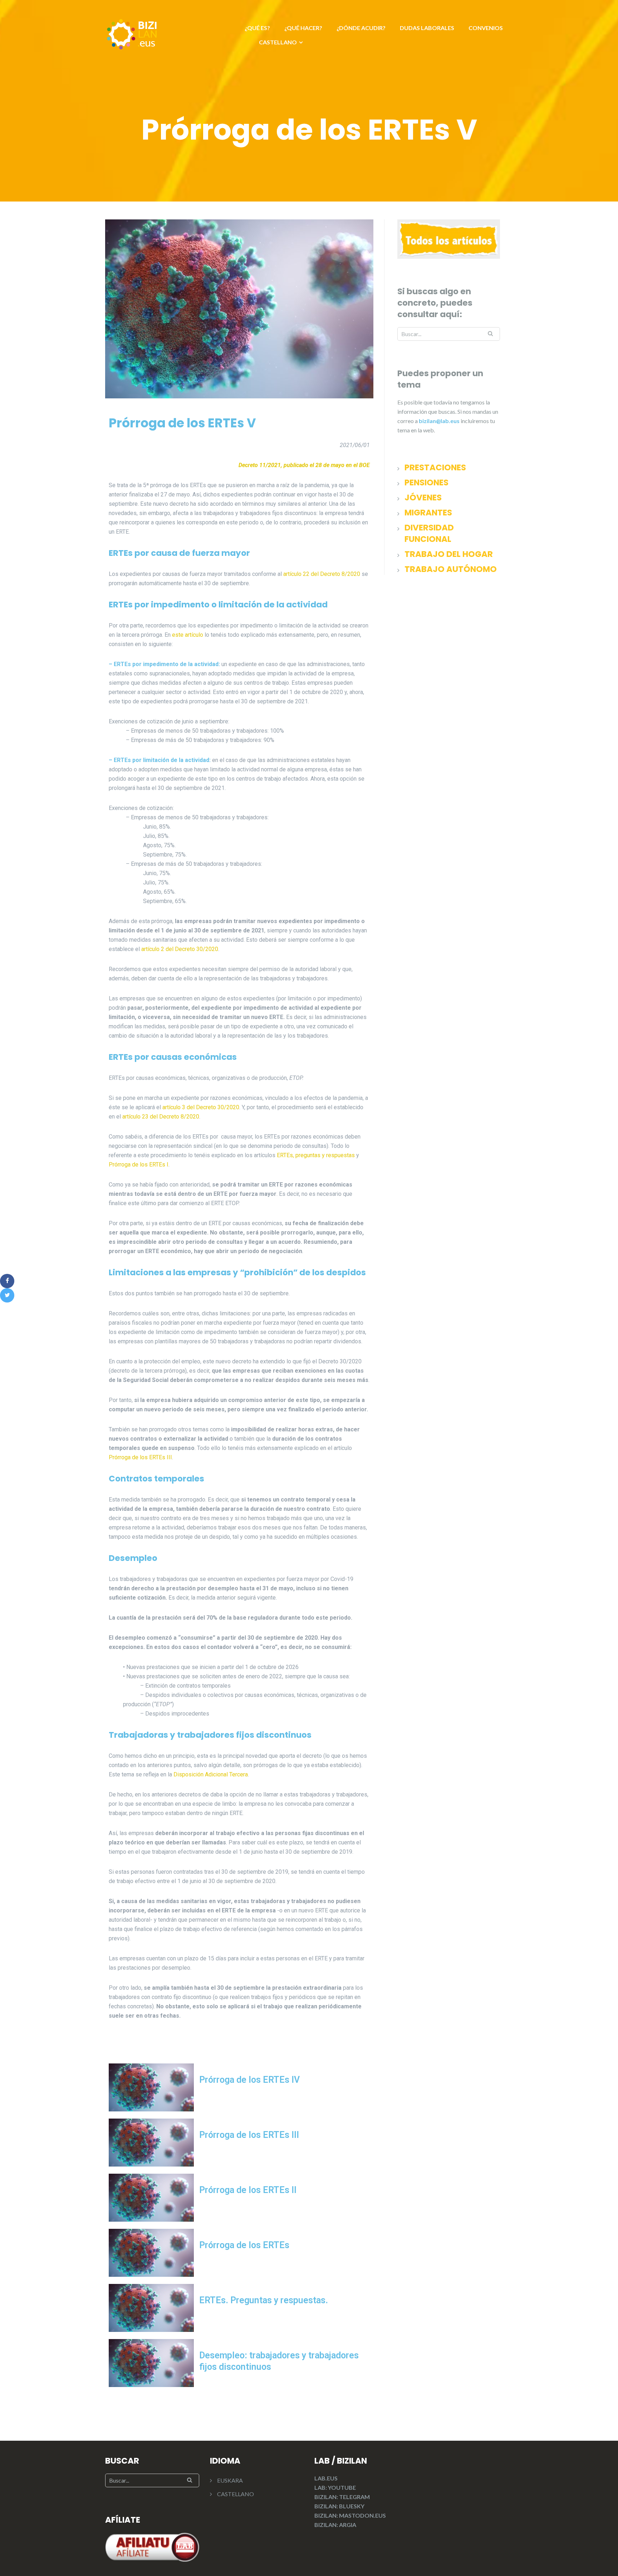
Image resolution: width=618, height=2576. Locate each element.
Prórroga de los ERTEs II (248, 2190)
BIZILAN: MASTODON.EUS (350, 2515)
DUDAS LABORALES (427, 28)
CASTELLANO (278, 42)
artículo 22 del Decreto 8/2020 (322, 574)
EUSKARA (230, 2480)
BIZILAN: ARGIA (335, 2525)
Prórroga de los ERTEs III (140, 1457)
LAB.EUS (326, 2478)
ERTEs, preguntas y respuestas (316, 1155)
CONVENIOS (486, 28)
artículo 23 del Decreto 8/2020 (161, 1117)
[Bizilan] (132, 33)
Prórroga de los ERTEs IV (249, 2080)
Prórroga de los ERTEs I (139, 1165)
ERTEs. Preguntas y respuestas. (264, 2300)
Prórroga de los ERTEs (244, 2245)
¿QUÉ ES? (257, 28)
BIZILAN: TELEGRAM (342, 2497)
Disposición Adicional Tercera (211, 1774)
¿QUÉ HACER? (303, 28)
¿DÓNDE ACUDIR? (361, 28)
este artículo (188, 635)
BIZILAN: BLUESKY (339, 2506)
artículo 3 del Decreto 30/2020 (201, 1107)
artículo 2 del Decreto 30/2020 (180, 949)
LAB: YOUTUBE (335, 2487)
